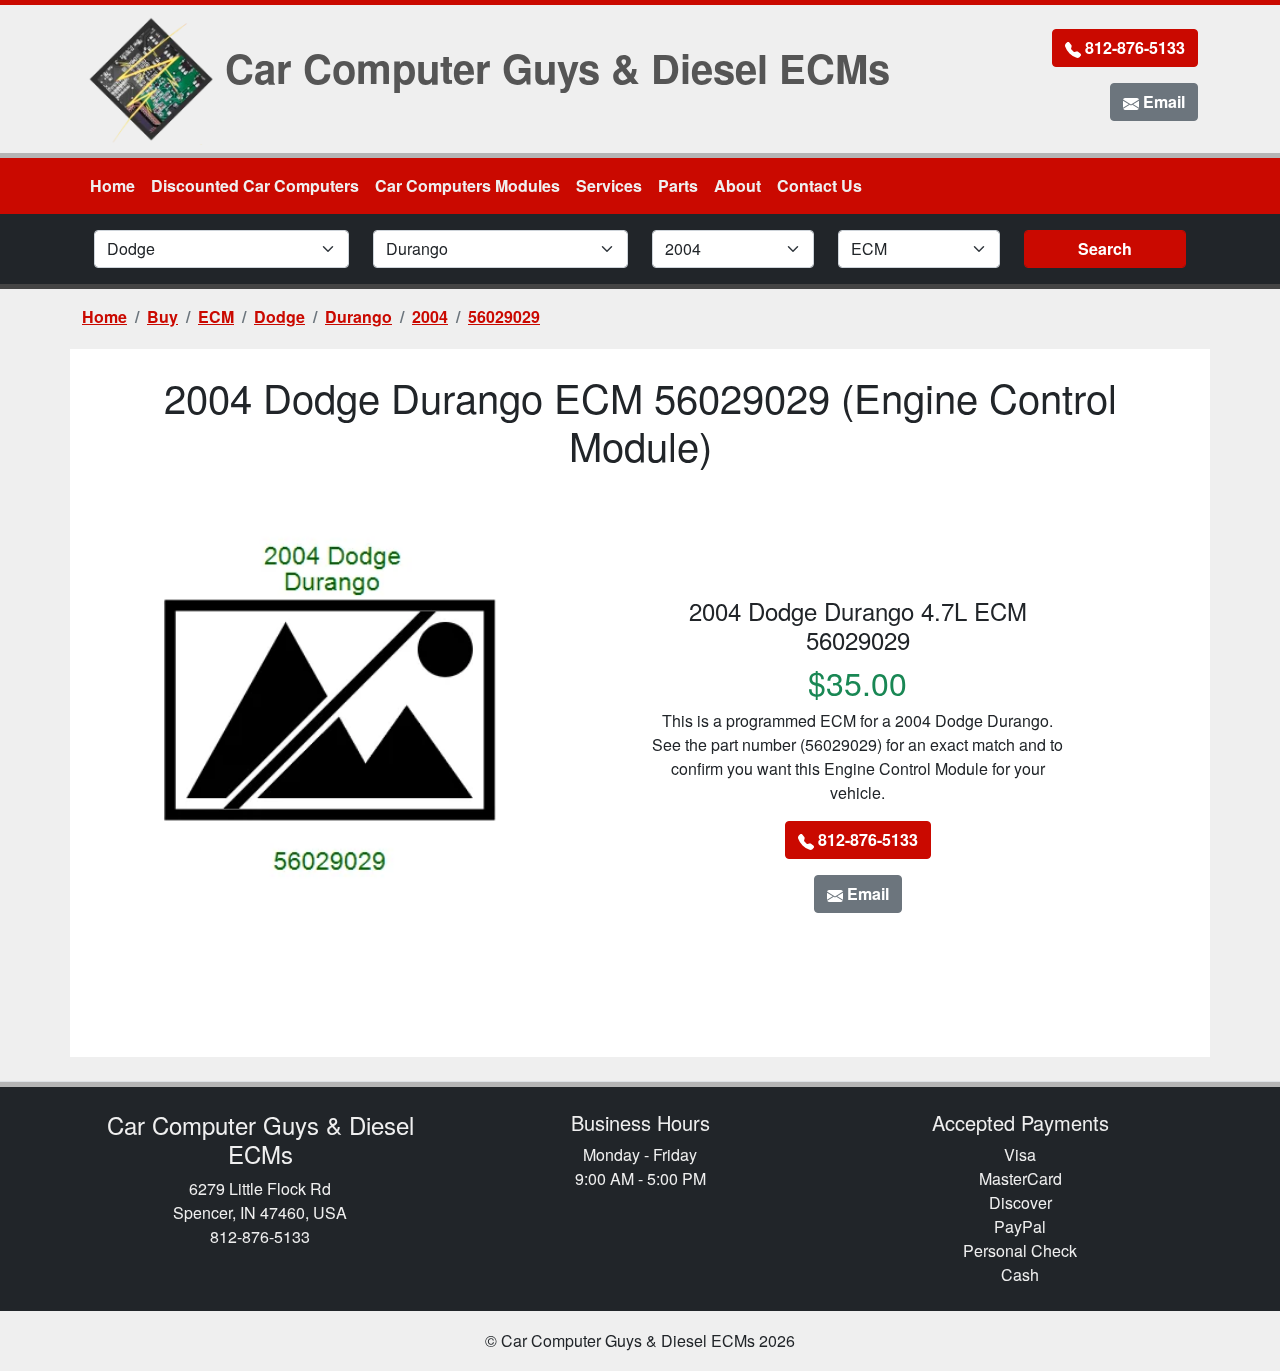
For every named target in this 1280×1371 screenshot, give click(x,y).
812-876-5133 (1133, 47)
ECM (216, 316)
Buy (162, 316)
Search (1105, 248)
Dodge (279, 316)
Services (609, 185)
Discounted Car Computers (255, 185)
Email (1162, 101)
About (737, 185)
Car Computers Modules (467, 185)
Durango (358, 316)
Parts (678, 185)
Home (112, 185)
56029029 (504, 316)
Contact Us (819, 185)
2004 (430, 316)
